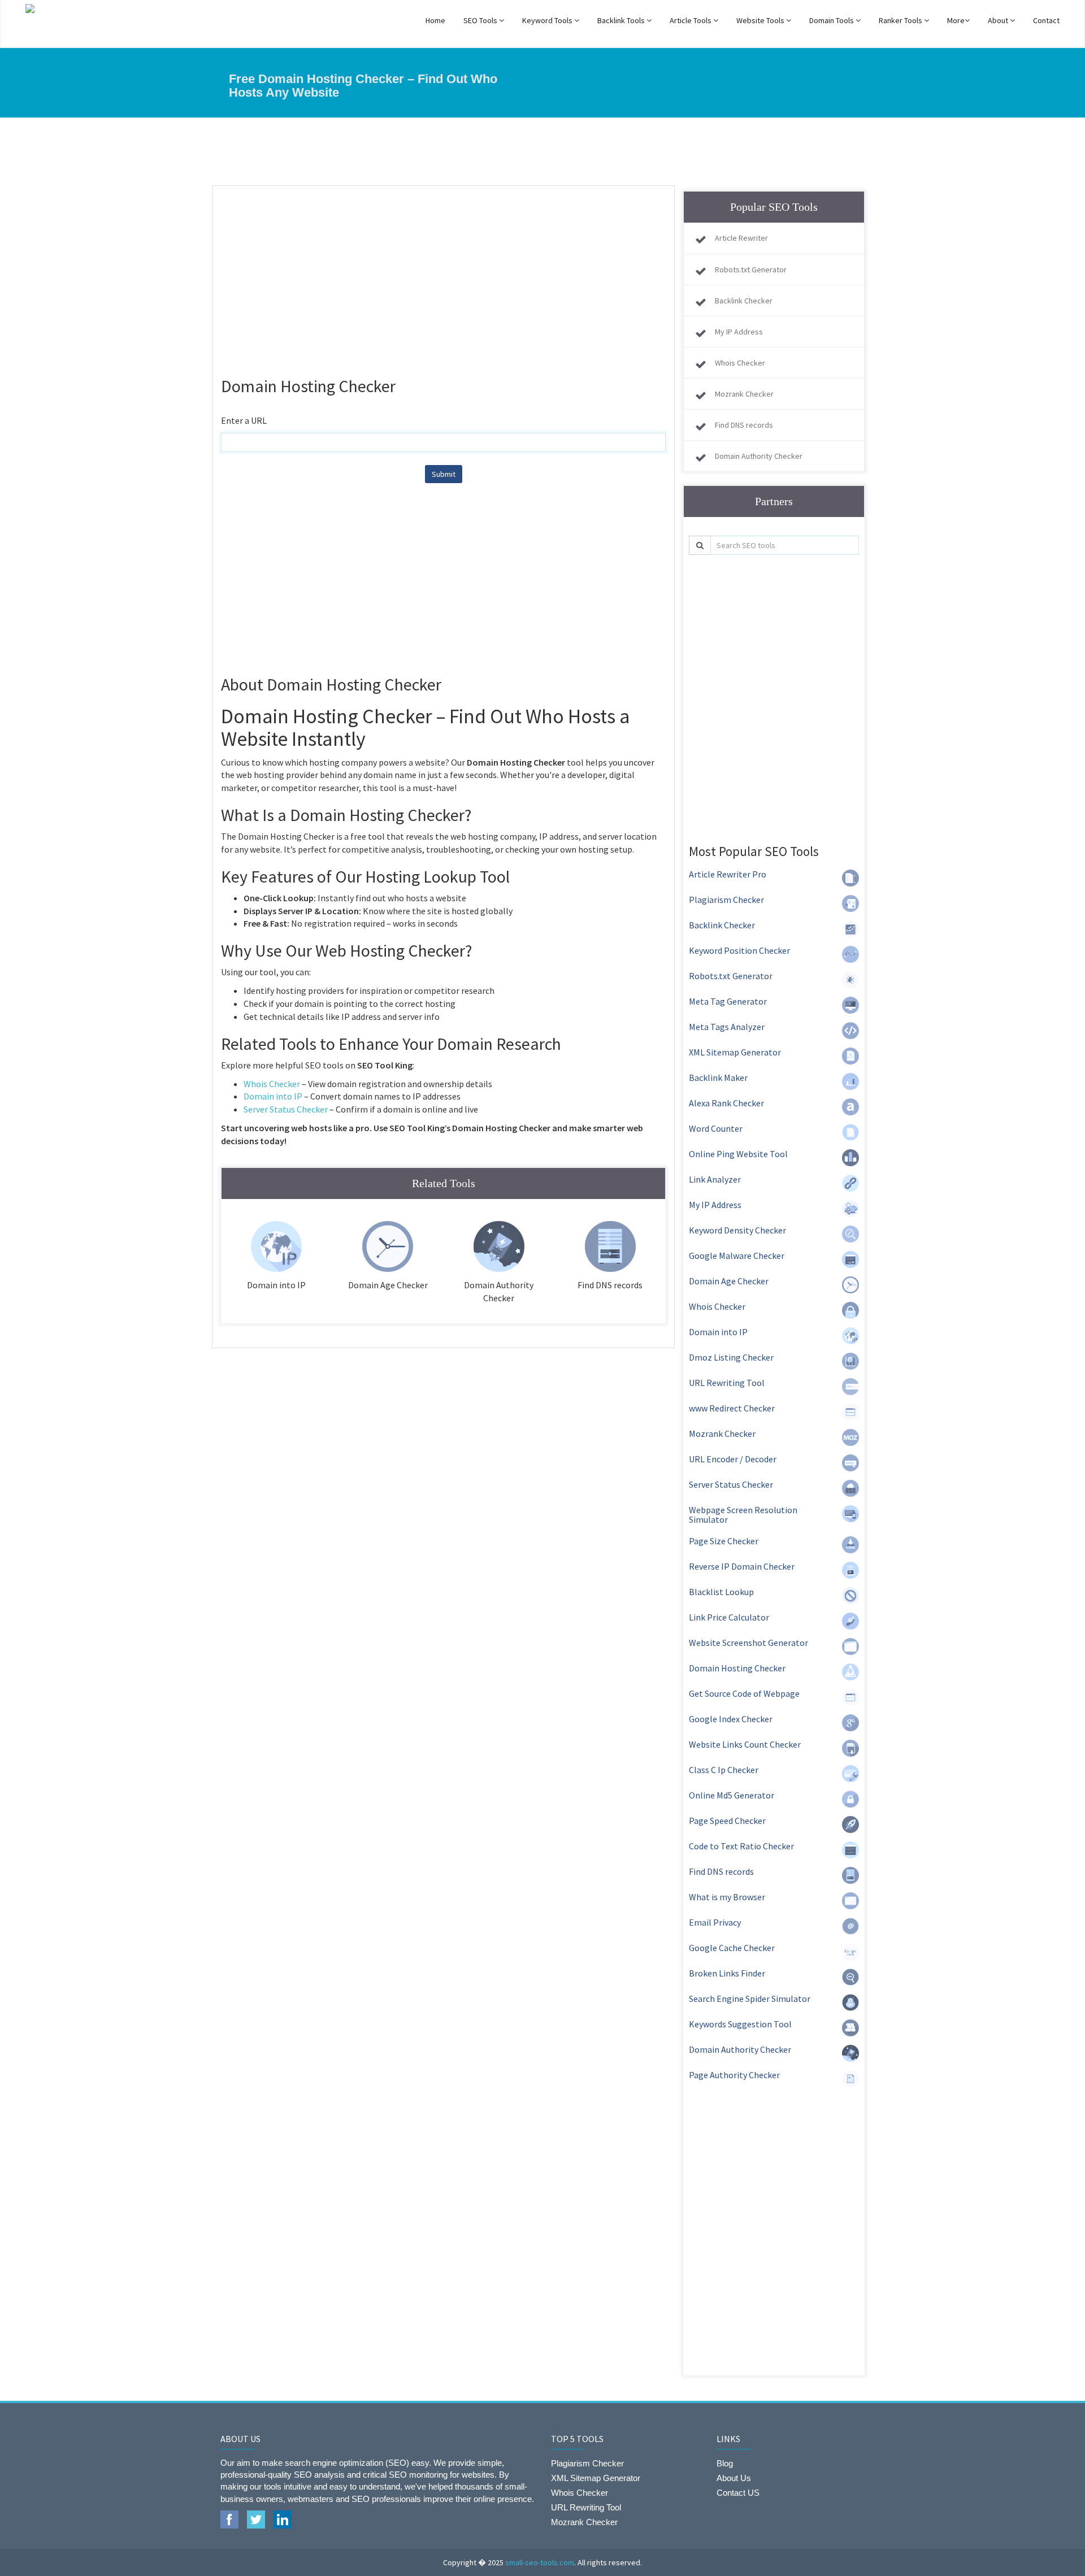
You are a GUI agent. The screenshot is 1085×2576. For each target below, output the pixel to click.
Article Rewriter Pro (728, 874)
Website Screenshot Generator (748, 1643)
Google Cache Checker (732, 1948)
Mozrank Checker (744, 394)
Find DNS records (744, 425)
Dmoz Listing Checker (731, 1357)
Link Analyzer (715, 1179)
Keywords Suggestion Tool (740, 2024)
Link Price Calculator (729, 1617)
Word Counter (716, 1128)
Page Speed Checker (727, 1821)
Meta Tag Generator (728, 1001)
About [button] (999, 20)
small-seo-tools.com (540, 2562)
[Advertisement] (443, 276)
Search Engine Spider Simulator (750, 1999)
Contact (1046, 20)
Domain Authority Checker (759, 456)
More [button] (956, 20)
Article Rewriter (741, 238)
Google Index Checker (731, 1719)
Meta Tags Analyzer (727, 1027)
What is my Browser (727, 1897)
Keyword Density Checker (737, 1230)
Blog (725, 2463)
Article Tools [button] (691, 20)
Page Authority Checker (734, 2075)
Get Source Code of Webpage (744, 1693)
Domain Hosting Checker (737, 1668)
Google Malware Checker (737, 1256)
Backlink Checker (744, 301)
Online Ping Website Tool (738, 1154)
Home (435, 20)
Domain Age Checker (729, 1281)
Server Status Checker (286, 1109)
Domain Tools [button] (832, 20)
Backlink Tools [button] (622, 20)
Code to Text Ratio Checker (741, 1846)
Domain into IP (273, 1096)
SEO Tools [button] (481, 20)
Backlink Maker (718, 1078)
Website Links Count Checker (745, 1744)
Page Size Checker (724, 1541)
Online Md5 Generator (732, 1795)
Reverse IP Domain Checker (742, 1566)
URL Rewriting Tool (727, 1383)
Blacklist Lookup (721, 1592)
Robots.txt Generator (751, 270)
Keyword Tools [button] (548, 20)
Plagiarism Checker (726, 900)
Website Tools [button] (761, 20)
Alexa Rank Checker (726, 1103)
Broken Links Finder (727, 1973)
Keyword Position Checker (739, 950)
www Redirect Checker (732, 1408)
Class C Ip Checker (724, 1770)
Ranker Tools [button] (901, 20)
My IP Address (739, 332)
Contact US (738, 2493)
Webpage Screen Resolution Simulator (743, 1515)
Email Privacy (715, 1922)
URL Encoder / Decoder (733, 1459)
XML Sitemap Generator (735, 1052)
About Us (734, 2478)
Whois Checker (272, 1084)
